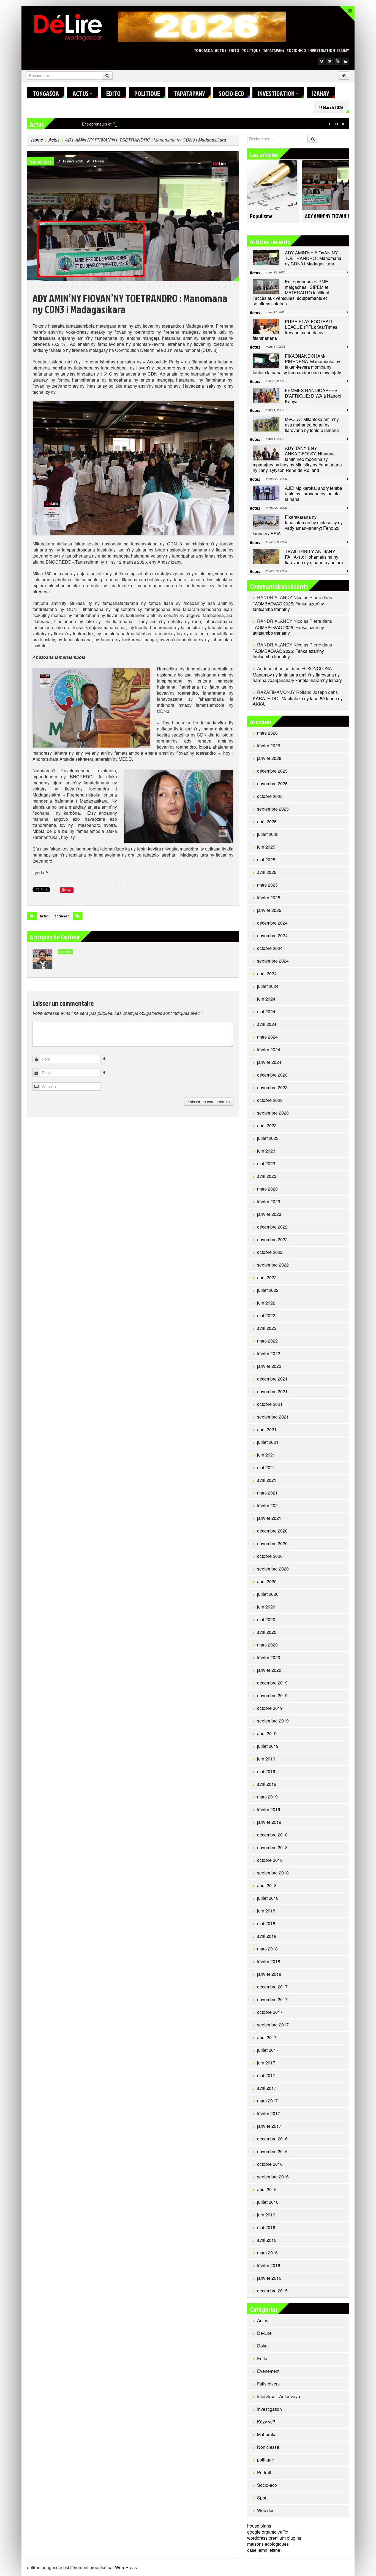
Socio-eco (296, 50)
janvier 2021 (269, 1518)
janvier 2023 (269, 1214)
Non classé (268, 2447)
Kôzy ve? (266, 2422)
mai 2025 (266, 859)
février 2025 (269, 897)
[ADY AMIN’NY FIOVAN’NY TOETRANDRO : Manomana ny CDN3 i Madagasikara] (133, 215)
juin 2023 (266, 1151)
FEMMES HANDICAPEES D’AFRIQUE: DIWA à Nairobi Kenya (313, 396)
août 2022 (267, 1277)
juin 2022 (266, 1303)
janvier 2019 (269, 1822)
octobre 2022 (270, 1252)
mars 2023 (267, 1189)
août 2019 (267, 1733)
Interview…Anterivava (279, 2396)
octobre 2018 (270, 1860)
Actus (221, 50)
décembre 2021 (272, 1379)
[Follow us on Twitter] (329, 61)
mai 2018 (266, 1923)
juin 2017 (266, 2063)
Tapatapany (274, 50)
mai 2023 (266, 1163)
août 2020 (267, 1581)
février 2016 (269, 2265)
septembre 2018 (273, 1873)
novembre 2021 (272, 1391)
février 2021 (269, 1505)
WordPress (126, 2567)
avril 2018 (267, 1936)
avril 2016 (267, 2240)
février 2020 (269, 1657)
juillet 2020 (268, 1594)
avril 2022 (267, 1328)
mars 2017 (267, 2101)
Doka (262, 2346)
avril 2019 (267, 1784)
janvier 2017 (269, 2126)
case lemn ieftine (264, 2550)
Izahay (343, 50)
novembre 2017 (272, 1999)
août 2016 (267, 2189)
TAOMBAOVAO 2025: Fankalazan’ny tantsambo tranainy (288, 606)
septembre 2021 (273, 1417)
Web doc (266, 2510)
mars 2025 (267, 885)
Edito (234, 50)
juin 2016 (266, 2215)
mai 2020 (266, 1619)
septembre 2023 (273, 1113)
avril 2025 (267, 872)
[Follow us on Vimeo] (321, 61)
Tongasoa (203, 50)
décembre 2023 (272, 1075)
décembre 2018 (272, 1835)
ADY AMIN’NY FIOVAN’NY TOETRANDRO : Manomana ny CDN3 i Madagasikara (313, 258)
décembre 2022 (272, 1227)
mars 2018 (267, 1949)
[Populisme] (272, 182)
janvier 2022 (269, 1366)
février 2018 (269, 1961)
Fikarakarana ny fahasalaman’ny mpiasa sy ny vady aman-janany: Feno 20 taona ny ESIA (298, 525)
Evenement (268, 2371)
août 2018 (267, 1885)
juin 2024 (266, 999)
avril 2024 (267, 1024)
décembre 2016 (272, 2139)
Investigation (322, 50)
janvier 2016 (269, 2278)
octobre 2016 (270, 2164)
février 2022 (269, 1353)
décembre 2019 (272, 1683)
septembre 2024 (273, 961)
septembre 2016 (273, 2177)
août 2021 (267, 1429)
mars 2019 (267, 1797)
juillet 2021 (268, 1442)
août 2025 (267, 821)
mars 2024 (267, 1037)
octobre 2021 (270, 1404)
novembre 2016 (272, 2151)
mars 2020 (267, 1645)
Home (37, 140)
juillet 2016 (268, 2202)
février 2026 (269, 745)
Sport (262, 2498)
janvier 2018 (269, 1974)
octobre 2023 (270, 1100)
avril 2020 (267, 1632)
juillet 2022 (268, 1290)
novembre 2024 (272, 935)
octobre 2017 (270, 2012)
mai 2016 (266, 2227)
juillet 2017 (268, 2050)
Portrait (264, 2472)
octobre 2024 (270, 948)
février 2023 (269, 1201)
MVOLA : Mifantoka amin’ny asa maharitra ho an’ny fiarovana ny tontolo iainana (312, 425)
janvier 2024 (269, 1062)
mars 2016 (267, 2253)
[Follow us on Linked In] (345, 61)
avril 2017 (267, 2088)
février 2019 (269, 1809)
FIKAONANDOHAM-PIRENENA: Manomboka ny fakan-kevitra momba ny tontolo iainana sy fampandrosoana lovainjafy (297, 364)
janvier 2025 (269, 910)
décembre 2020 (272, 1531)
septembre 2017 (273, 2025)
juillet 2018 (268, 1898)
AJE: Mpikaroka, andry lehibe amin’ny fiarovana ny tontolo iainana (314, 494)
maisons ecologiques (268, 2544)
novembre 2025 (272, 783)
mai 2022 (266, 1315)
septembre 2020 (273, 1569)
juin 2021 (266, 1455)
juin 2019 (266, 1759)
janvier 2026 (269, 758)
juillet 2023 (268, 1138)
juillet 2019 (268, 1746)
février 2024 (269, 1049)
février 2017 (269, 2113)
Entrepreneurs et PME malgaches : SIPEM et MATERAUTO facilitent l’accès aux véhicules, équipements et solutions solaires (190, 124)
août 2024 (267, 973)
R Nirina (98, 161)
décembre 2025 (272, 771)
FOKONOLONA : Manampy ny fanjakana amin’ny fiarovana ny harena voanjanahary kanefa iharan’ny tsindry (297, 674)
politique (251, 50)
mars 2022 (267, 1341)
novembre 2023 (272, 1087)
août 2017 (267, 2037)
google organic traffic (268, 2532)
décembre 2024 (272, 923)
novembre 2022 (272, 1239)
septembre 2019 (273, 1721)
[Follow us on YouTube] (337, 61)
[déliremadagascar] (68, 27)
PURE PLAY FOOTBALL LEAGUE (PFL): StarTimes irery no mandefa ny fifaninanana (295, 330)
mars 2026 (267, 733)
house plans (259, 2526)
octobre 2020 (270, 1556)
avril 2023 (267, 1176)
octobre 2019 (270, 1708)
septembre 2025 (273, 809)
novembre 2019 (272, 1695)
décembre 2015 (272, 2291)
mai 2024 (266, 1011)
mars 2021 (267, 1493)
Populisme (261, 216)
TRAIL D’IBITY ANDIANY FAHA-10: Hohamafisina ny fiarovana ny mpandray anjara (314, 557)
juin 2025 (266, 847)
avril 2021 (267, 1480)
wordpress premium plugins (274, 2538)
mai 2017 (266, 2075)
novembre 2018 (272, 1847)
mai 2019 (266, 1771)
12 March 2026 (331, 107)
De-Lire (264, 2333)
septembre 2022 (273, 1265)
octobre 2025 (270, 796)
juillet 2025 (268, 834)
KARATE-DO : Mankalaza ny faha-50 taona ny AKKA (298, 701)
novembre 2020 (272, 1543)
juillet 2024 (268, 986)
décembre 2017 (272, 1987)
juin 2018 (266, 1911)
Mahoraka (267, 2434)
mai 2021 (266, 1467)
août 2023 (267, 1125)
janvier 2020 (269, 1670)
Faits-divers (268, 2384)
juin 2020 (266, 1607)
